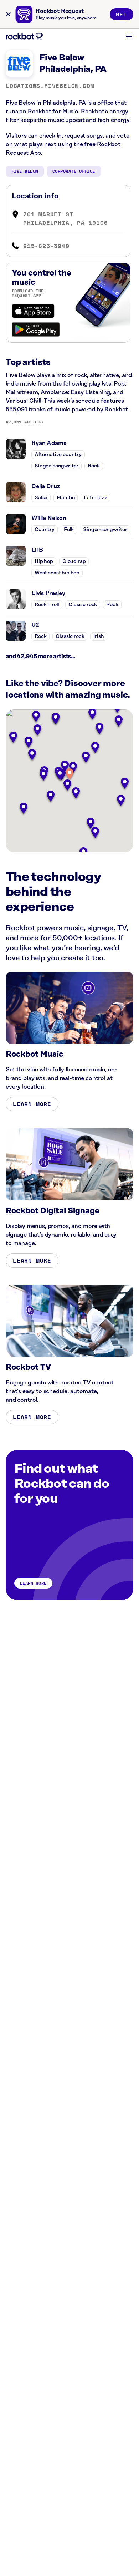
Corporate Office (74, 171)
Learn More (32, 1104)
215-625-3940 (46, 246)
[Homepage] (24, 36)
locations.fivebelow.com (50, 86)
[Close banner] (8, 14)
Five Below (25, 171)
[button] (69, 775)
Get (122, 14)
